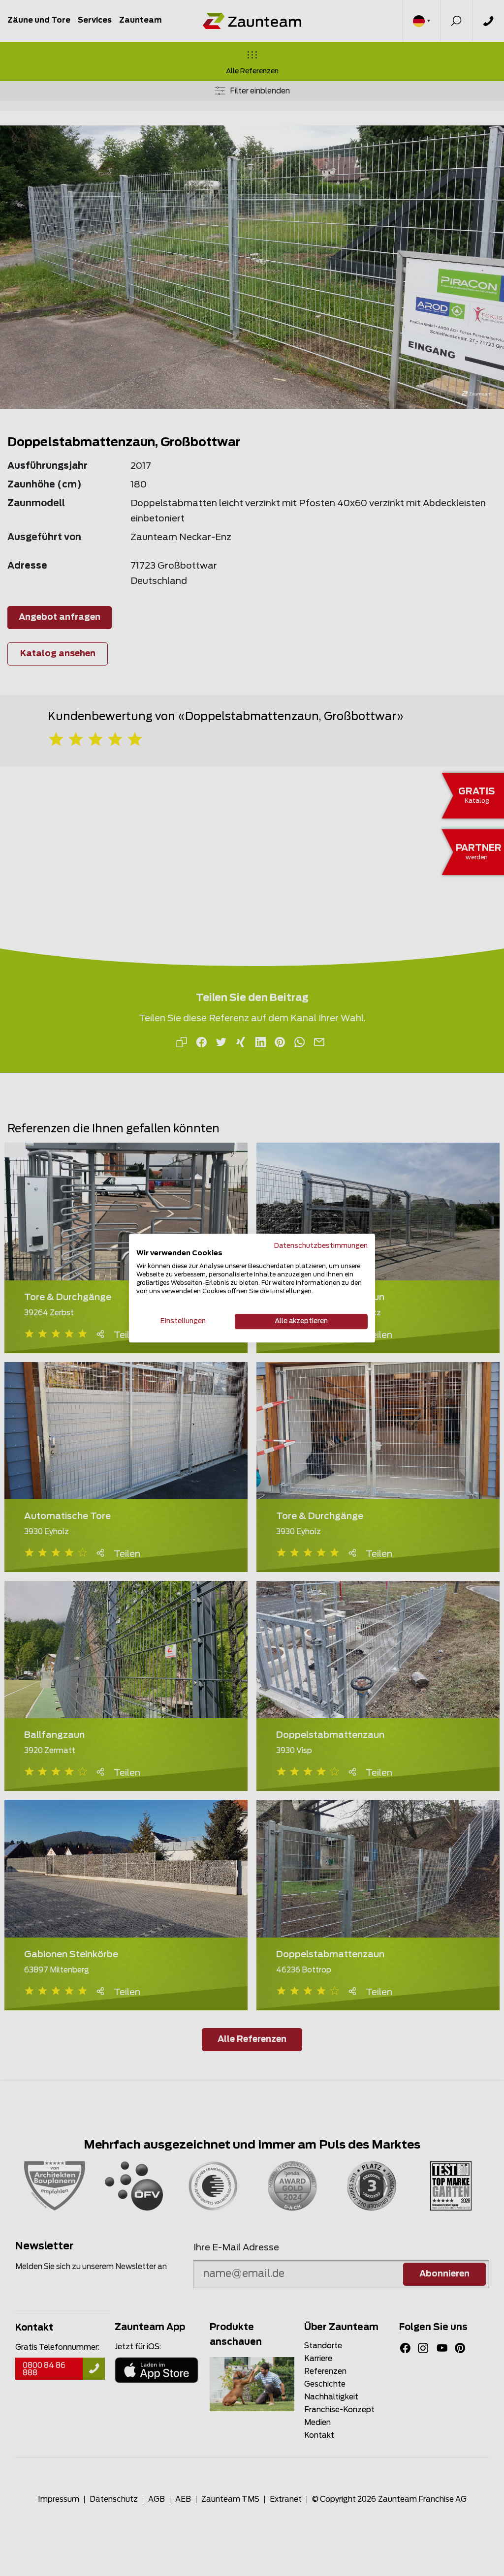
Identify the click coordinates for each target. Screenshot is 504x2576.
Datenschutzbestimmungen (321, 1246)
